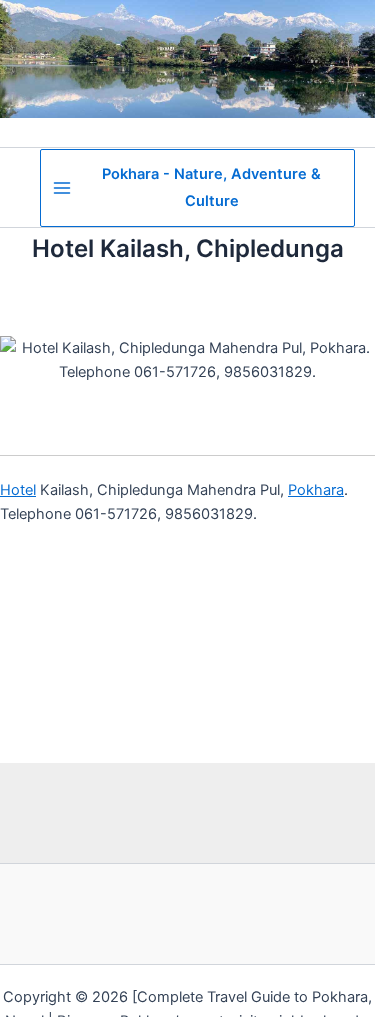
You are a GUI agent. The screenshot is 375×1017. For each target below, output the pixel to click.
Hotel (18, 490)
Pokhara (316, 490)
